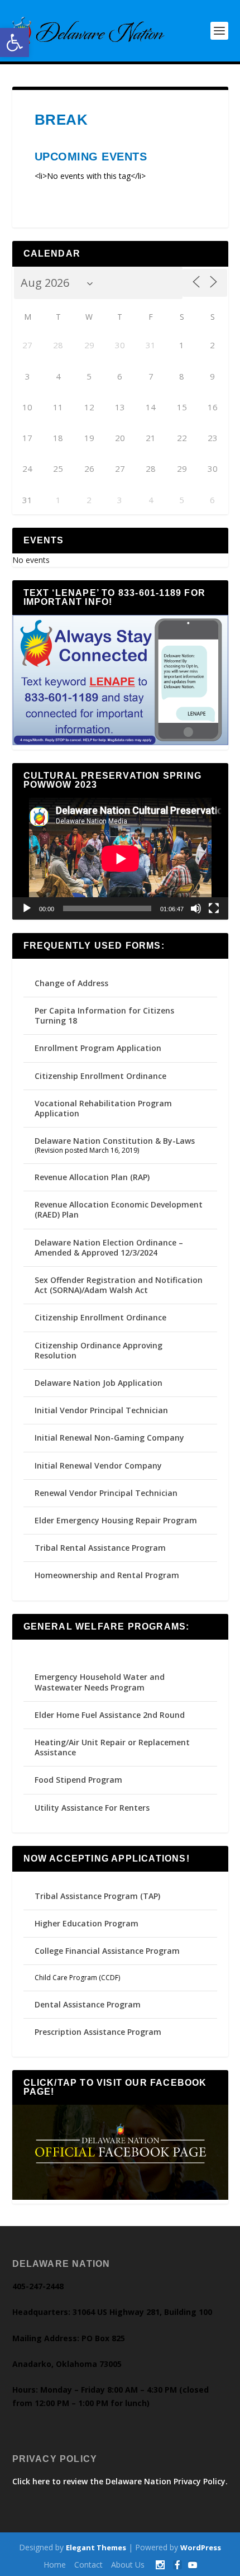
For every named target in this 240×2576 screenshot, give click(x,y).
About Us (128, 2565)
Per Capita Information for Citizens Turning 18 (104, 1015)
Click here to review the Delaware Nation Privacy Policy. (120, 2481)
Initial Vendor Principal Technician (101, 1410)
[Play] (27, 908)
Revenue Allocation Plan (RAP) (92, 1177)
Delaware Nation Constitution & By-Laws (115, 1141)
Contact (88, 2565)
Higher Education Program (87, 1923)
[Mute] (196, 908)
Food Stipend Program (78, 1780)
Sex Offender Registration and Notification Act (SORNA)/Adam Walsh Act (119, 1285)
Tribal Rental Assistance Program (101, 1548)
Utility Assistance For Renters (92, 1808)
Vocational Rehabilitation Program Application (103, 1108)
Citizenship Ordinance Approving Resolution (99, 1350)
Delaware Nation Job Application (99, 1383)
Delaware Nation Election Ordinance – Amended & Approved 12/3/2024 (109, 1247)
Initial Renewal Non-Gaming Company (109, 1438)
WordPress (201, 2547)
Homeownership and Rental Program (107, 1575)
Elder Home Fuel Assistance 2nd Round (110, 1715)
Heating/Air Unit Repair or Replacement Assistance (112, 1747)
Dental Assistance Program (88, 2004)
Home (55, 2565)
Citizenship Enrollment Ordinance (100, 1076)
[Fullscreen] (214, 908)
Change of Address (71, 983)
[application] (120, 859)
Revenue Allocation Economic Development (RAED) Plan (119, 1209)
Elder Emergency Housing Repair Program (116, 1520)
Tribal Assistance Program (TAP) (97, 1896)
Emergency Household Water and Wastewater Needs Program (100, 1682)
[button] (15, 42)
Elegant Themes (96, 2547)
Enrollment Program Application (98, 1048)
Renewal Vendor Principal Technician (106, 1493)
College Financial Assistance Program (107, 1951)
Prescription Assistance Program (98, 2032)
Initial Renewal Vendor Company (98, 1465)
